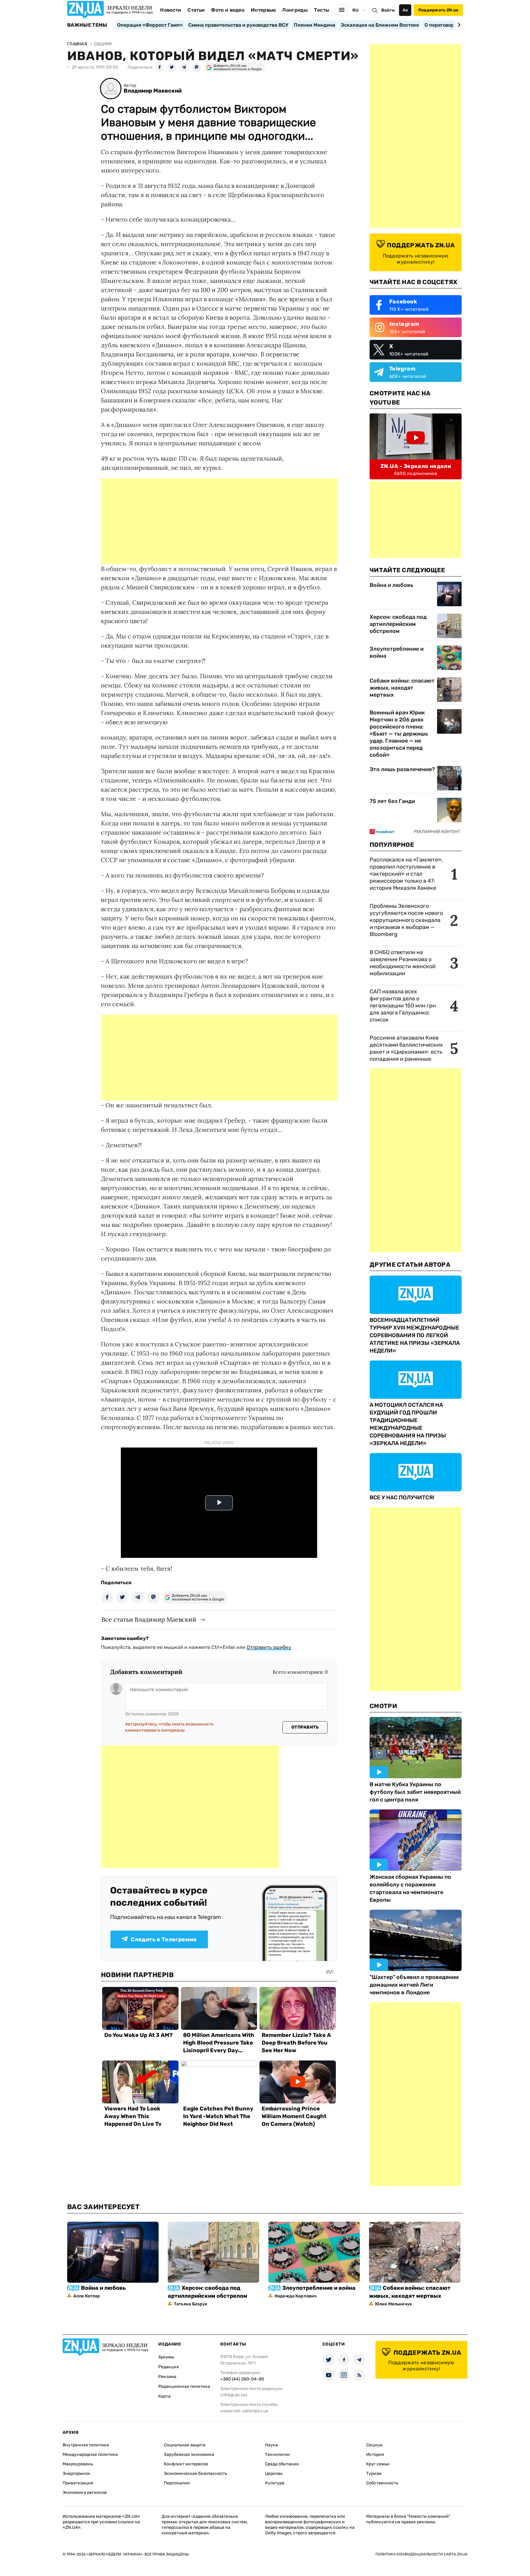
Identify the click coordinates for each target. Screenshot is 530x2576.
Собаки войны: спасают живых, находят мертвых (402, 688)
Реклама (167, 2377)
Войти (388, 10)
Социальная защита (185, 2445)
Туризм (374, 2473)
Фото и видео (228, 10)
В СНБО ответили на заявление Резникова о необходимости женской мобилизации (403, 963)
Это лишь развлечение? (402, 769)
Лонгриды (295, 10)
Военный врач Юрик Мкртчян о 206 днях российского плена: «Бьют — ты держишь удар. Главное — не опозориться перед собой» (399, 734)
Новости (171, 10)
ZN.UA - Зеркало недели (416, 466)
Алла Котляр (87, 2296)
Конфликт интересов (186, 2464)
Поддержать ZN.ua (438, 10)
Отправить (305, 1727)
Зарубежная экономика (189, 2454)
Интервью (263, 10)
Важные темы (87, 25)
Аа (405, 10)
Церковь (274, 2473)
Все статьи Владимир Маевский (149, 1619)
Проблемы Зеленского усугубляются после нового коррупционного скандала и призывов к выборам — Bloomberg (406, 920)
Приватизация (78, 2483)
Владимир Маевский (153, 91)
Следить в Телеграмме (164, 1939)
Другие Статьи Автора (410, 1265)
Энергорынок (77, 2473)
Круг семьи (378, 2464)
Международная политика (90, 2454)
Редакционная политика (184, 2386)
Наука (271, 2445)
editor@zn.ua (255, 2411)
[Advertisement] (219, 521)
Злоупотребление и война (397, 652)
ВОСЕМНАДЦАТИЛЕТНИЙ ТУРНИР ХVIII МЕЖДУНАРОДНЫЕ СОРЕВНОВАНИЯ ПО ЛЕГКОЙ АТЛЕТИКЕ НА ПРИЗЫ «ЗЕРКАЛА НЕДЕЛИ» (415, 1335)
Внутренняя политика (86, 2445)
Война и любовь (392, 585)
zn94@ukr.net (234, 2395)
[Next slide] (458, 25)
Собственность (382, 2483)
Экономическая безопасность (195, 2473)
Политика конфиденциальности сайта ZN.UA (421, 2554)
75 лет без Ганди (392, 801)
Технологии (277, 2454)
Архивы (166, 2357)
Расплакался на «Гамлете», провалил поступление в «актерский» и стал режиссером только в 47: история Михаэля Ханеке (406, 874)
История (375, 2454)
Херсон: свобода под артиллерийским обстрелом (398, 624)
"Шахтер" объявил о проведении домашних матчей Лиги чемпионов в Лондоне (414, 1985)
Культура (275, 2483)
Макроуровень (78, 2464)
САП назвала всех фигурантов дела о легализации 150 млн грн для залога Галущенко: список (403, 1006)
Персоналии (177, 2483)
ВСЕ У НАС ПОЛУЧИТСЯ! (402, 1497)
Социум (374, 2445)
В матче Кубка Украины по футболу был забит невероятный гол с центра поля (415, 1792)
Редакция (169, 2367)
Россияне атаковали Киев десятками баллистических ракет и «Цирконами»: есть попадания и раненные (406, 1048)
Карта (164, 2396)
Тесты (322, 10)
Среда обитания (282, 2464)
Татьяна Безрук (191, 2304)
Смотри (383, 1706)
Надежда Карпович (296, 2296)
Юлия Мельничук (394, 2304)
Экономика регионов (85, 2492)
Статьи (196, 10)
